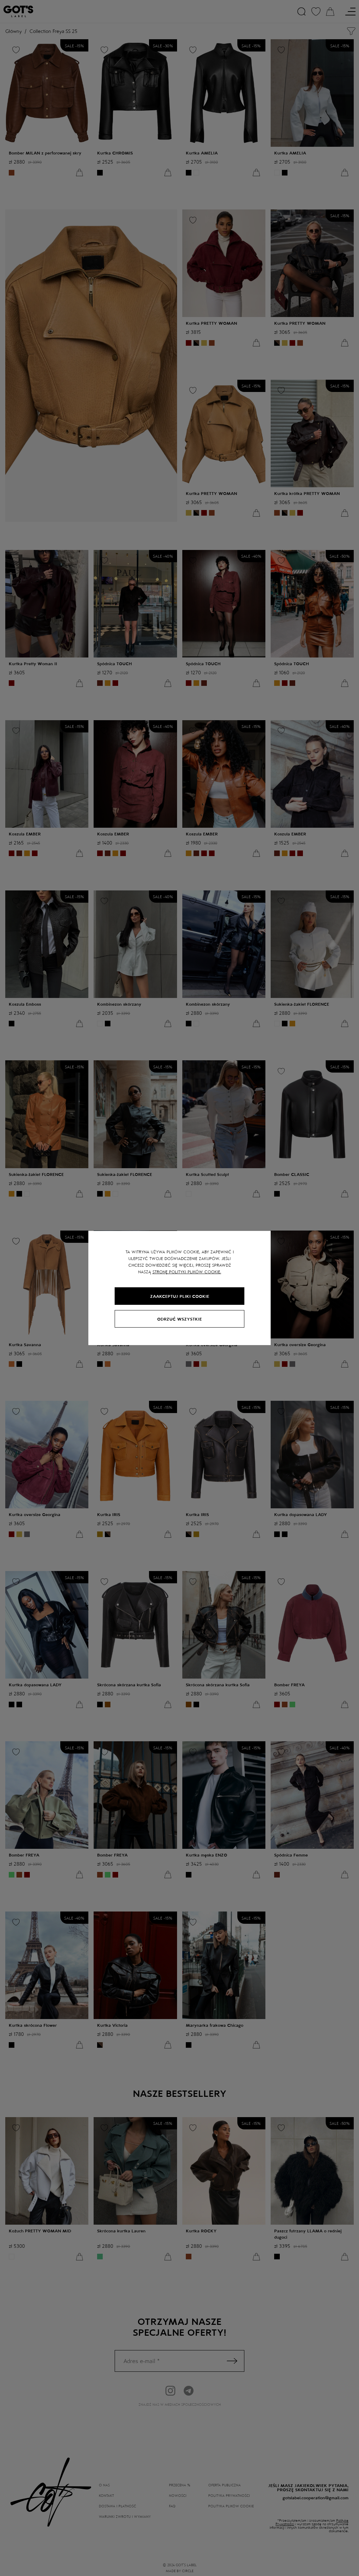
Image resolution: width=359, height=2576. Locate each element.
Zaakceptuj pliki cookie (180, 1296)
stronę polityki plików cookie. (187, 1272)
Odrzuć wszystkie (179, 1319)
